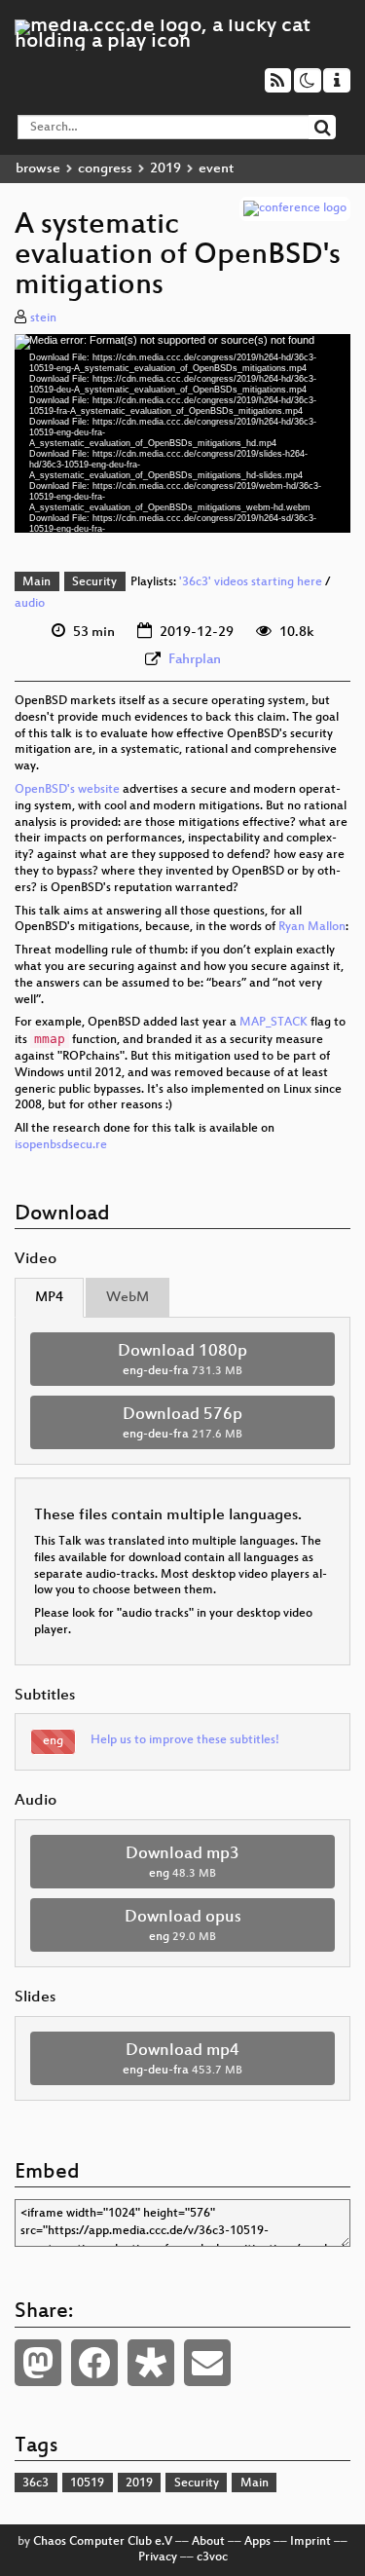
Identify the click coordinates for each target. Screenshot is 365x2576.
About (208, 2542)
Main (36, 582)
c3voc (212, 2557)
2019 (165, 169)
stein (43, 318)
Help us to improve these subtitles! (185, 1740)
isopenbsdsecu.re (61, 1145)
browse (38, 169)
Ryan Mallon (312, 927)
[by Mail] (207, 2363)
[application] (182, 433)
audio (30, 604)
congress (105, 169)
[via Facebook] (94, 2363)
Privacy (158, 2557)
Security (94, 582)
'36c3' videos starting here (251, 582)
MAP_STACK (274, 1023)
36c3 (36, 2483)
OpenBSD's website (67, 790)
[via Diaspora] (151, 2363)
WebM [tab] (128, 1298)
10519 (87, 2483)
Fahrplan (195, 660)
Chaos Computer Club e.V (103, 2542)
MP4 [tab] (49, 1298)
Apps (257, 2542)
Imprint (310, 2542)
